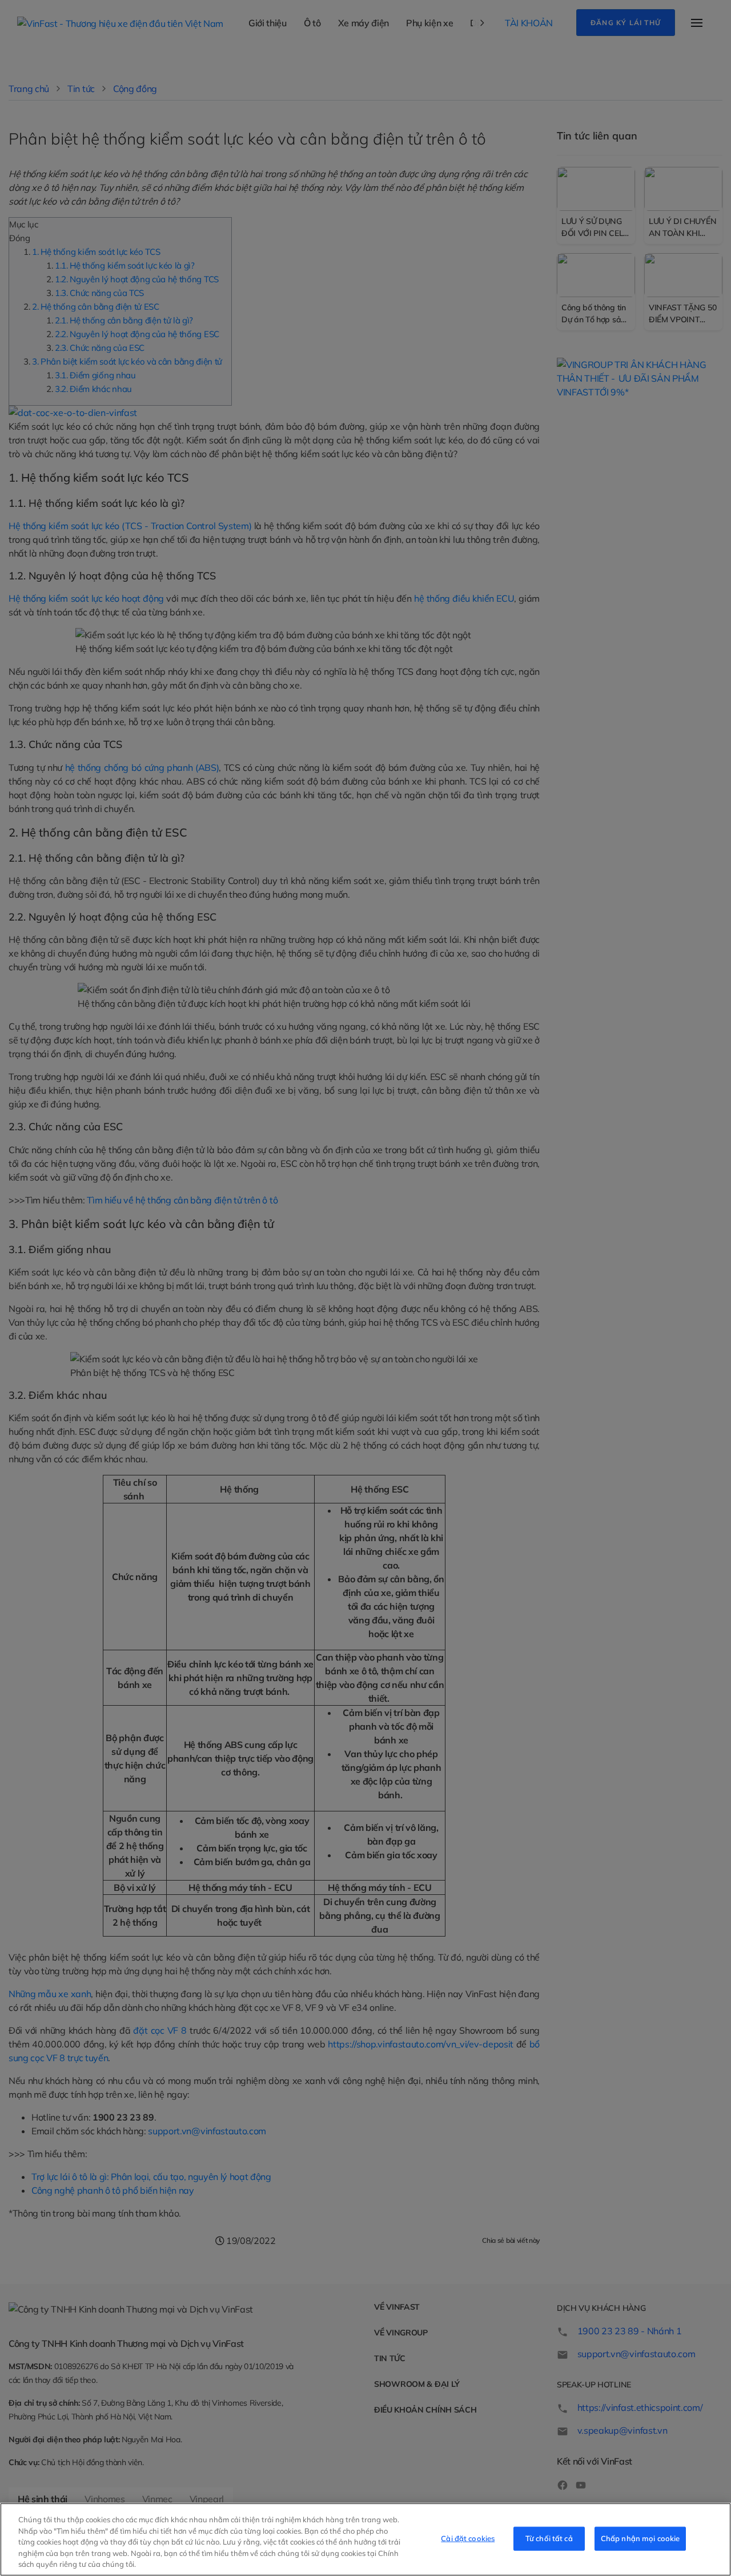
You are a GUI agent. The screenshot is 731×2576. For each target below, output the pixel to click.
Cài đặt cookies (468, 2538)
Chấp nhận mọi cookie (640, 2538)
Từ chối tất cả (549, 2538)
